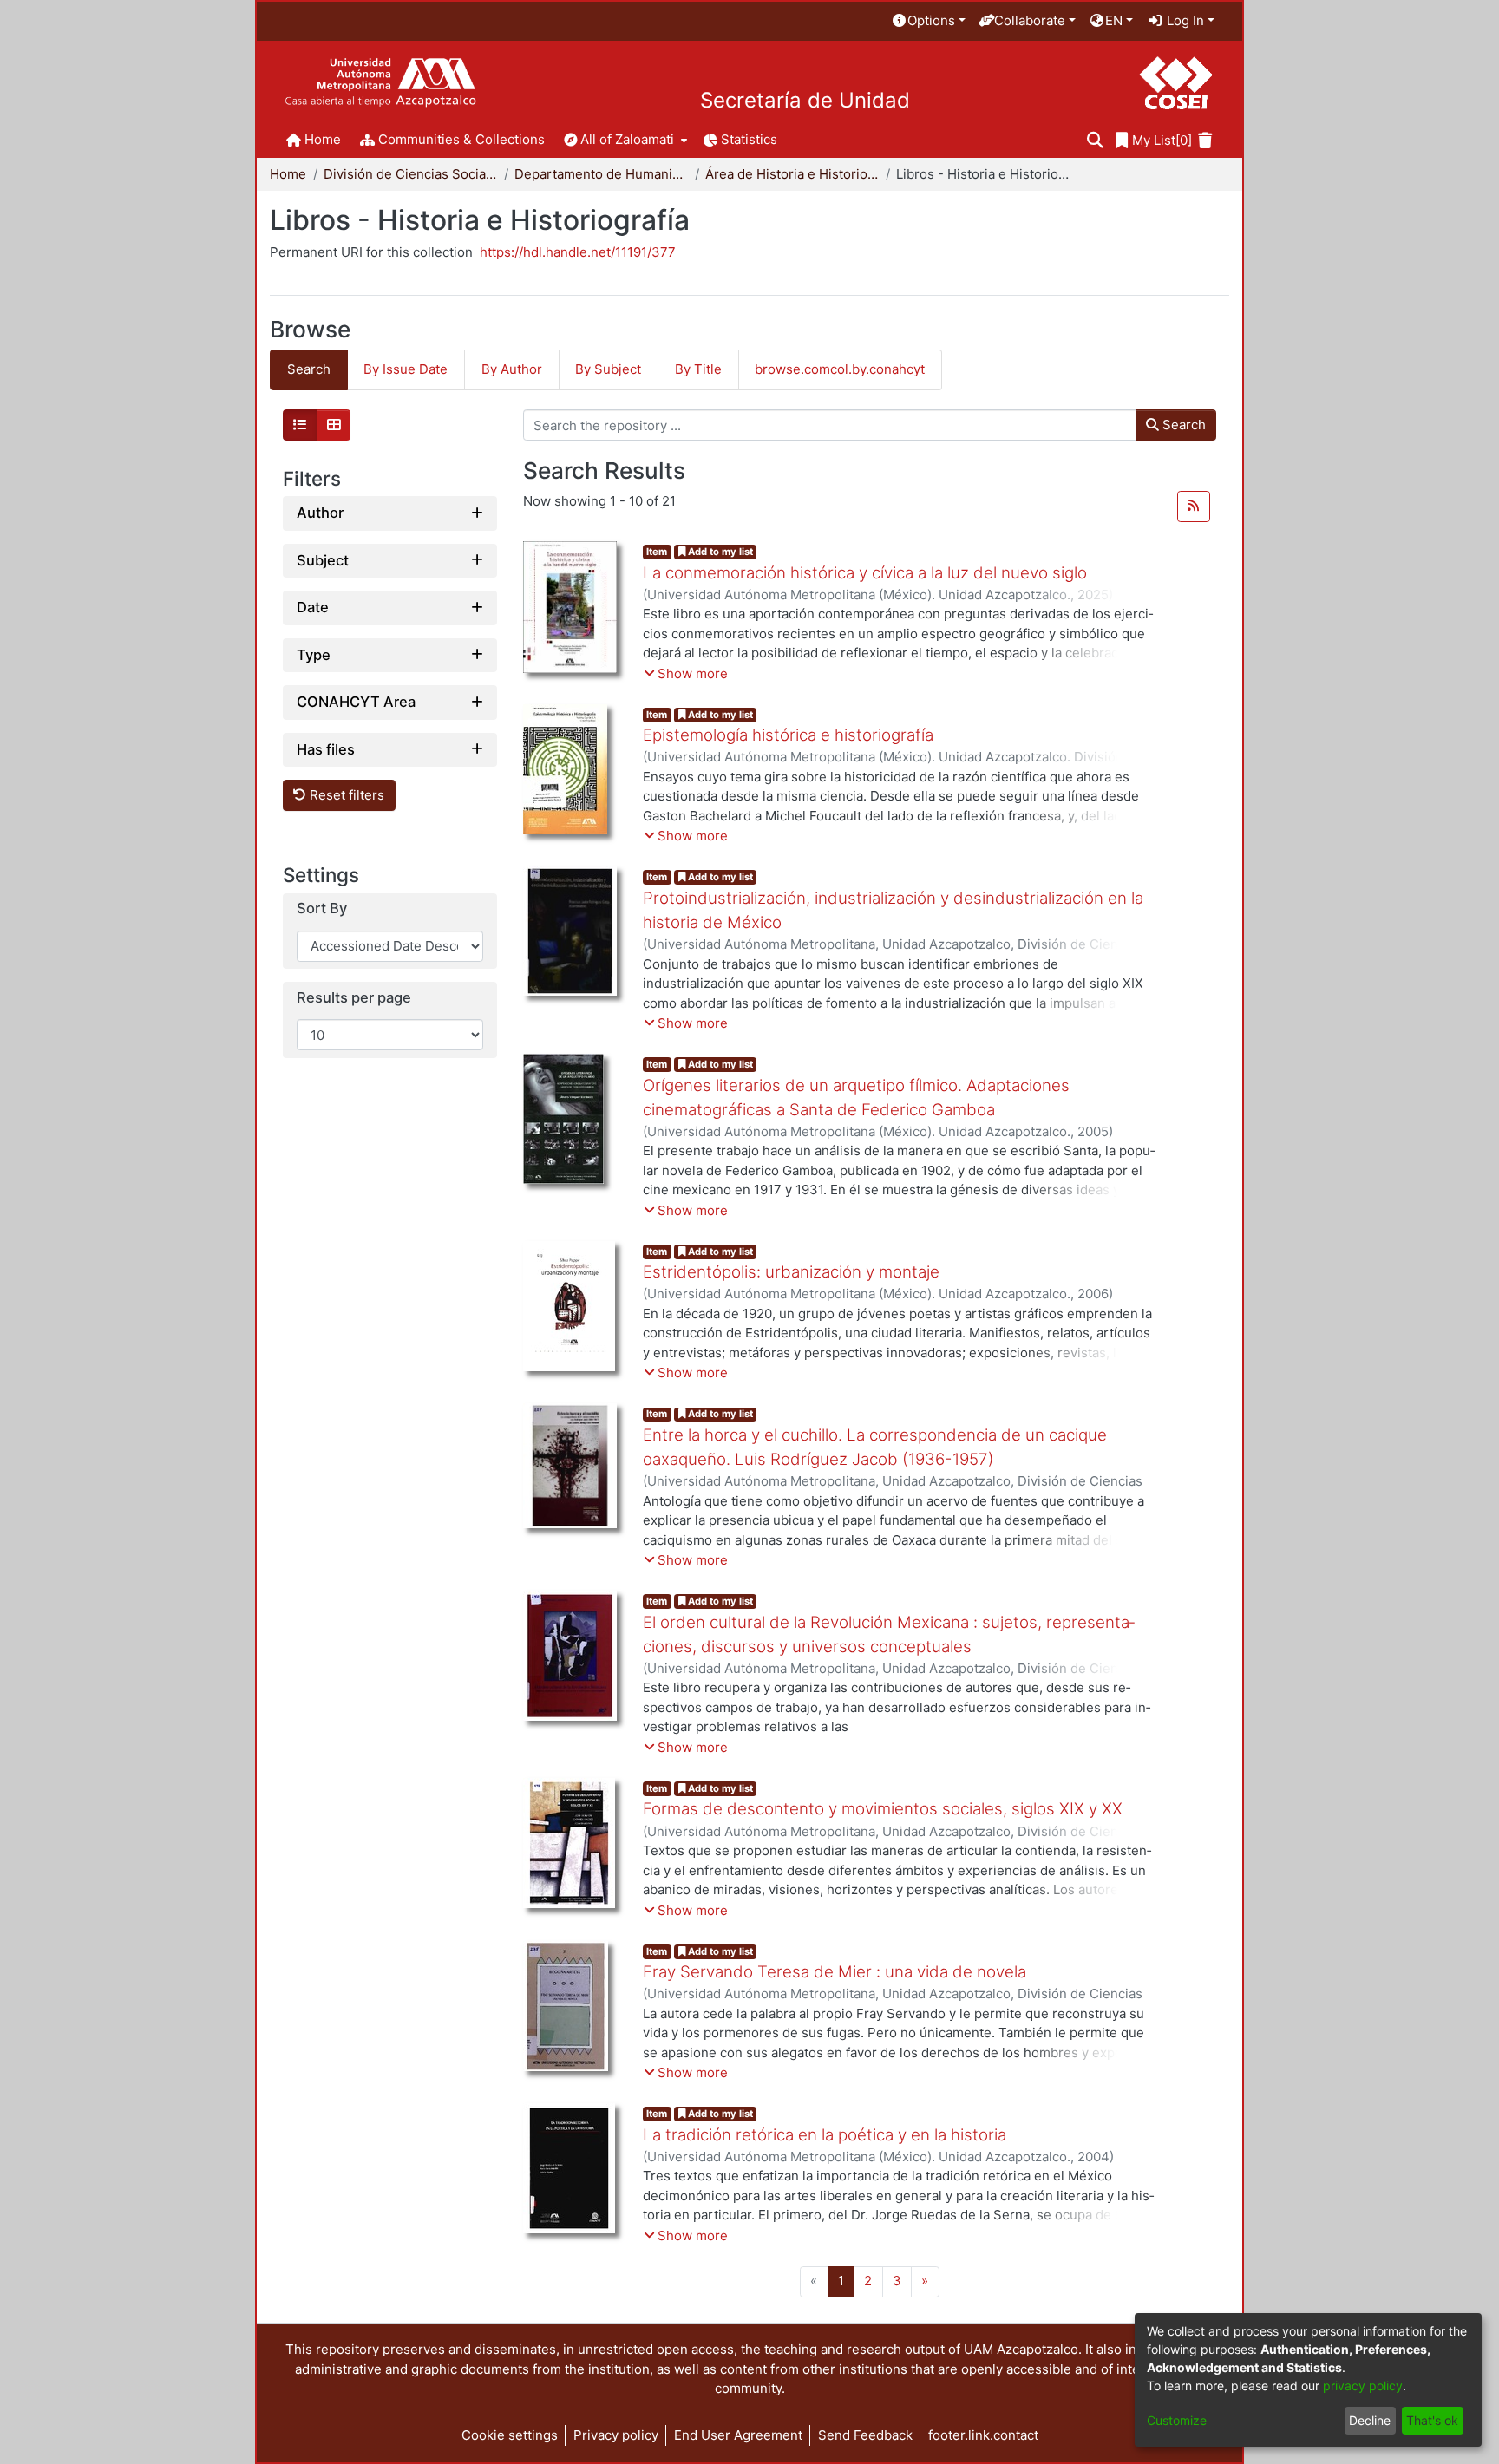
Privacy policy (616, 2435)
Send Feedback (865, 2435)
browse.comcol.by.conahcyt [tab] (840, 369)
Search (1182, 425)
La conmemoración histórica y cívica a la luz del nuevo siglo (865, 573)
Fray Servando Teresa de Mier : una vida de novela (835, 1972)
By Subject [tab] (608, 369)
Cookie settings (510, 2435)
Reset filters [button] (345, 795)
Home (288, 174)
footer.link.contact (983, 2435)
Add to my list (719, 552)
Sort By (322, 908)
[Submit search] (1095, 141)
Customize (1177, 2420)
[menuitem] (928, 21)
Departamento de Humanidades (601, 174)
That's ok (1432, 2420)
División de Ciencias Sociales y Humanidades (410, 174)
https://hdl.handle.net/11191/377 (578, 252)
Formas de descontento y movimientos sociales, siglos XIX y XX (883, 1809)
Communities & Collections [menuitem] (461, 139)
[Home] (380, 83)
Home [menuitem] (323, 139)
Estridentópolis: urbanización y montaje (791, 1272)
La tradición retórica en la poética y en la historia (825, 2135)
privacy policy (1363, 2386)
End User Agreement (738, 2435)
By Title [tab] (698, 369)
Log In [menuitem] (1184, 20)
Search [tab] (309, 369)
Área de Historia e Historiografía (792, 174)
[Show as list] (300, 425)
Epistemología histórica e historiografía (788, 735)
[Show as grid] (334, 425)
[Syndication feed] (1194, 507)
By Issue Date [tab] (406, 369)
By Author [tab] (512, 369)
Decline (1370, 2420)
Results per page (354, 998)
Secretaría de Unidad (805, 101)
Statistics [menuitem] (749, 139)
